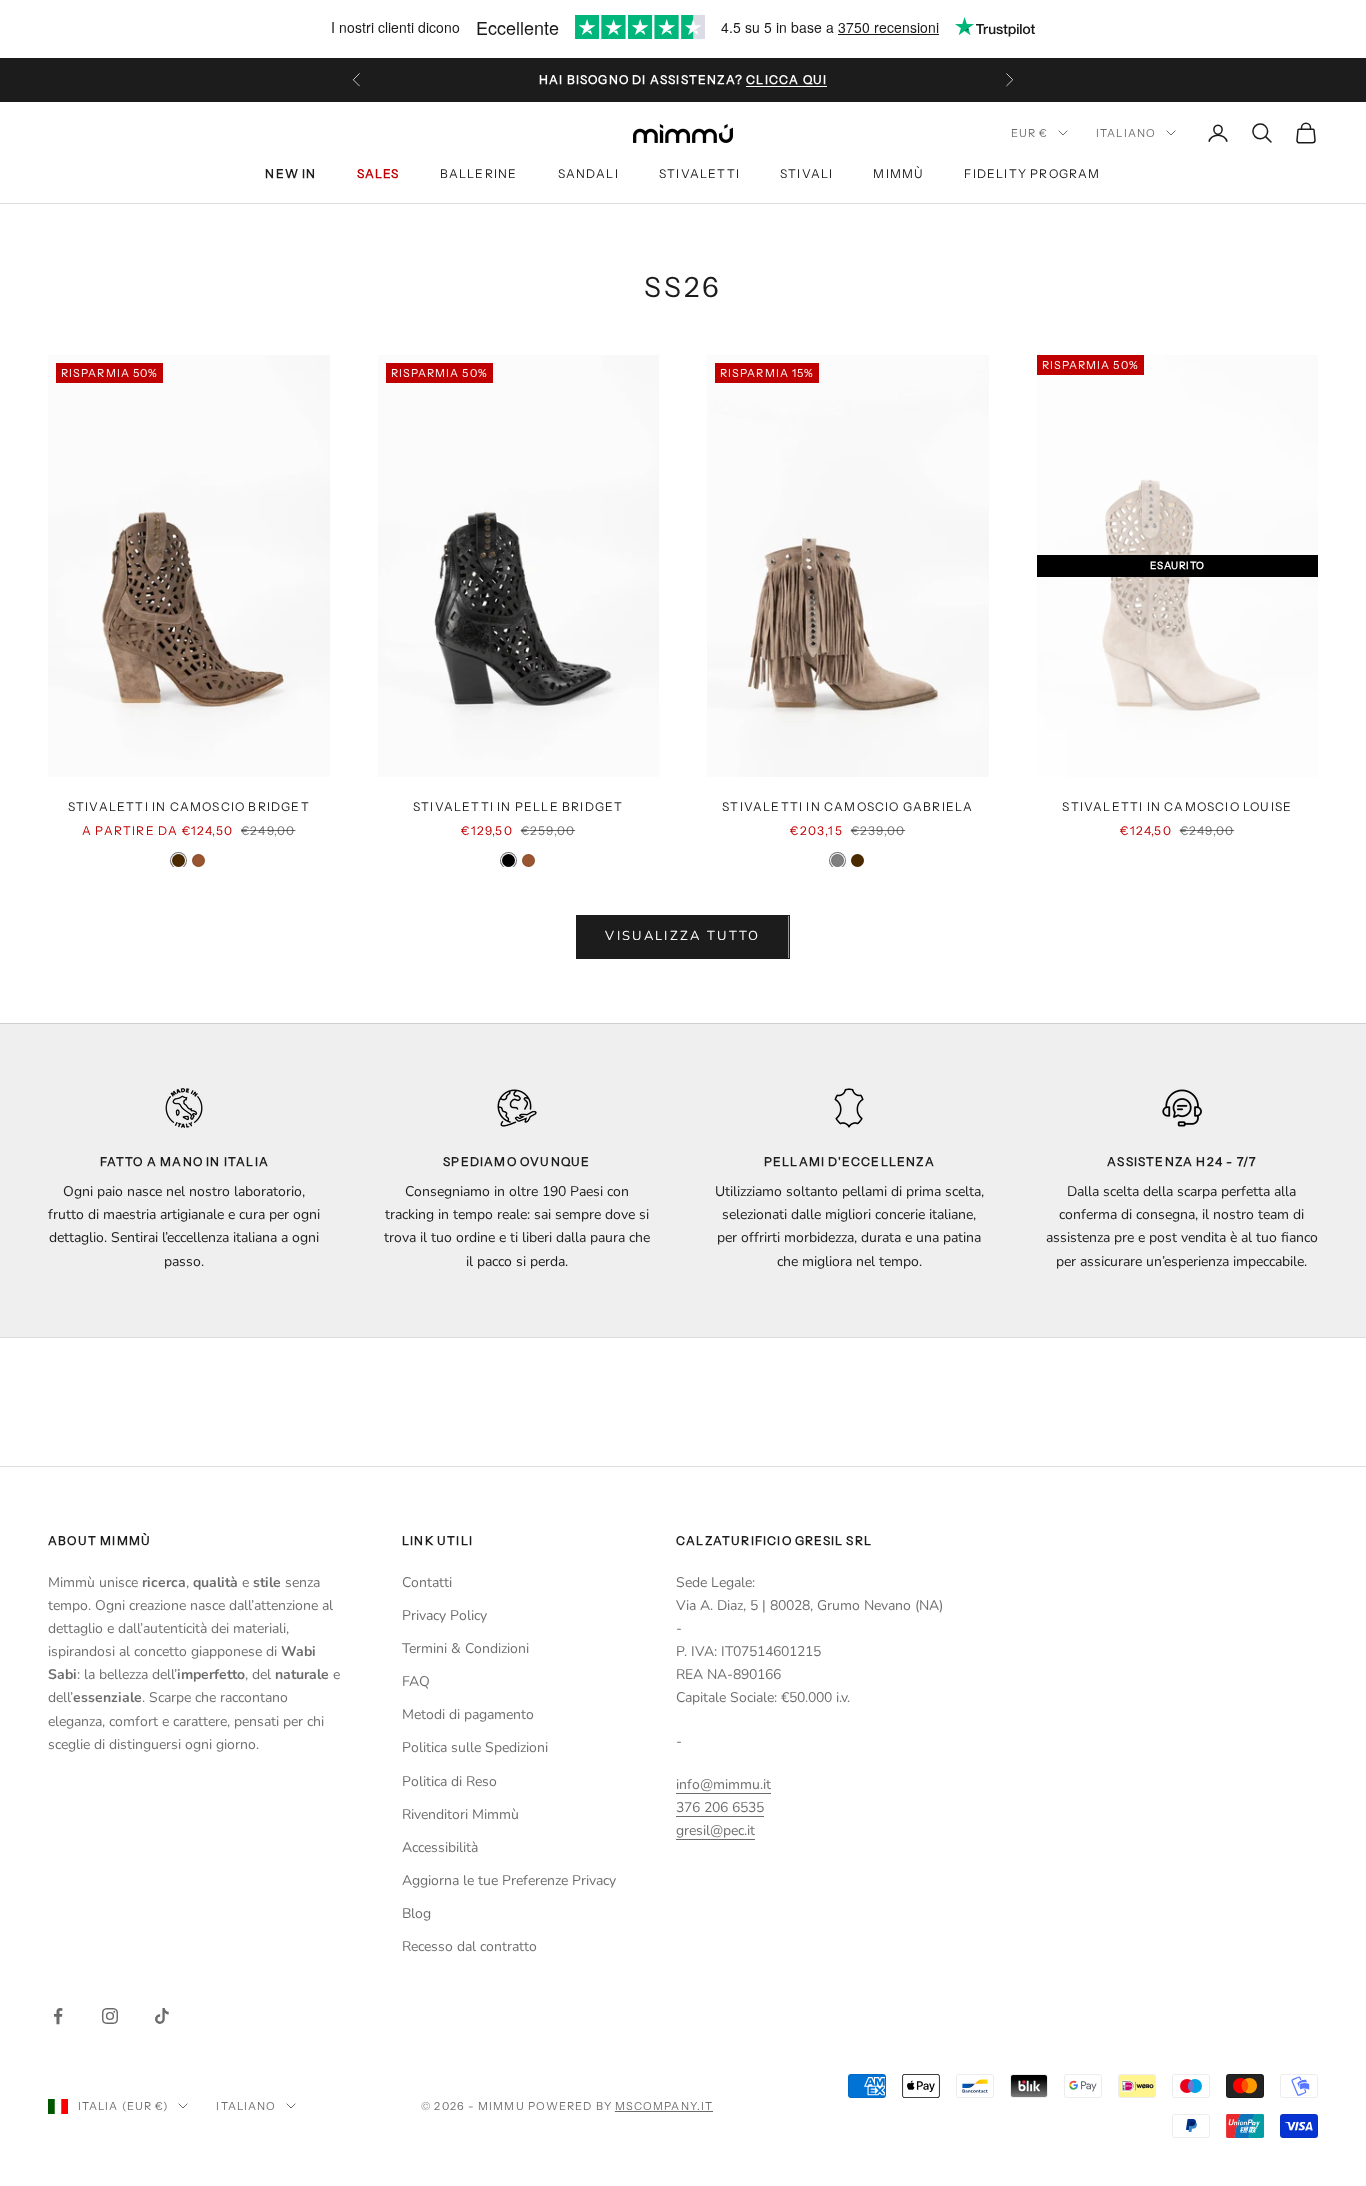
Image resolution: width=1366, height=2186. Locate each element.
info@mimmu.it (723, 1784)
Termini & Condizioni (465, 1648)
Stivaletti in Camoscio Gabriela (847, 806)
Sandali (588, 173)
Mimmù (898, 173)
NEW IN (290, 173)
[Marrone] (198, 860)
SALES (378, 173)
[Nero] (508, 860)
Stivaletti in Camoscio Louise (1177, 806)
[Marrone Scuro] (178, 860)
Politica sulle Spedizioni (475, 1747)
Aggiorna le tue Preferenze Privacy (509, 1880)
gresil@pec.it (715, 1830)
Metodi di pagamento (468, 1714)
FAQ (416, 1681)
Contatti (427, 1582)
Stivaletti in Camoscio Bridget (189, 806)
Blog (416, 1913)
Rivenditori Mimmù (460, 1814)
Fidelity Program (1032, 173)
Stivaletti (699, 173)
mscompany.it (664, 2106)
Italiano (1126, 133)
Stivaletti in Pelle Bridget (518, 806)
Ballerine (479, 173)
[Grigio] (837, 860)
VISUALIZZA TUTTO (682, 936)
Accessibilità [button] (440, 1847)
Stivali (806, 173)
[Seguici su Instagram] (110, 2016)
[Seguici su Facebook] (58, 2016)
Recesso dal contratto (469, 1946)
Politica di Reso (449, 1781)
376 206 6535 (720, 1807)
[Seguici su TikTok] (162, 2016)
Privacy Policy (444, 1615)
